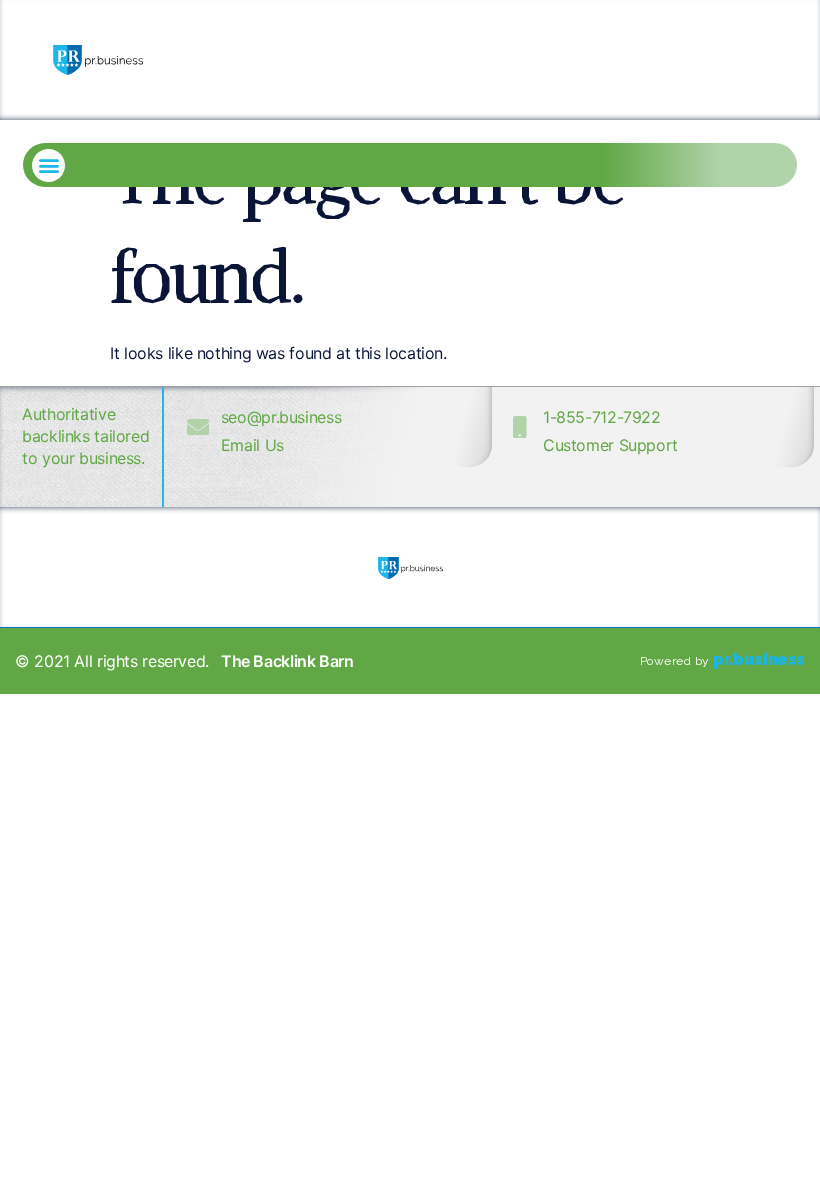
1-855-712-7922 (602, 417)
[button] (48, 165)
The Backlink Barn (287, 661)
